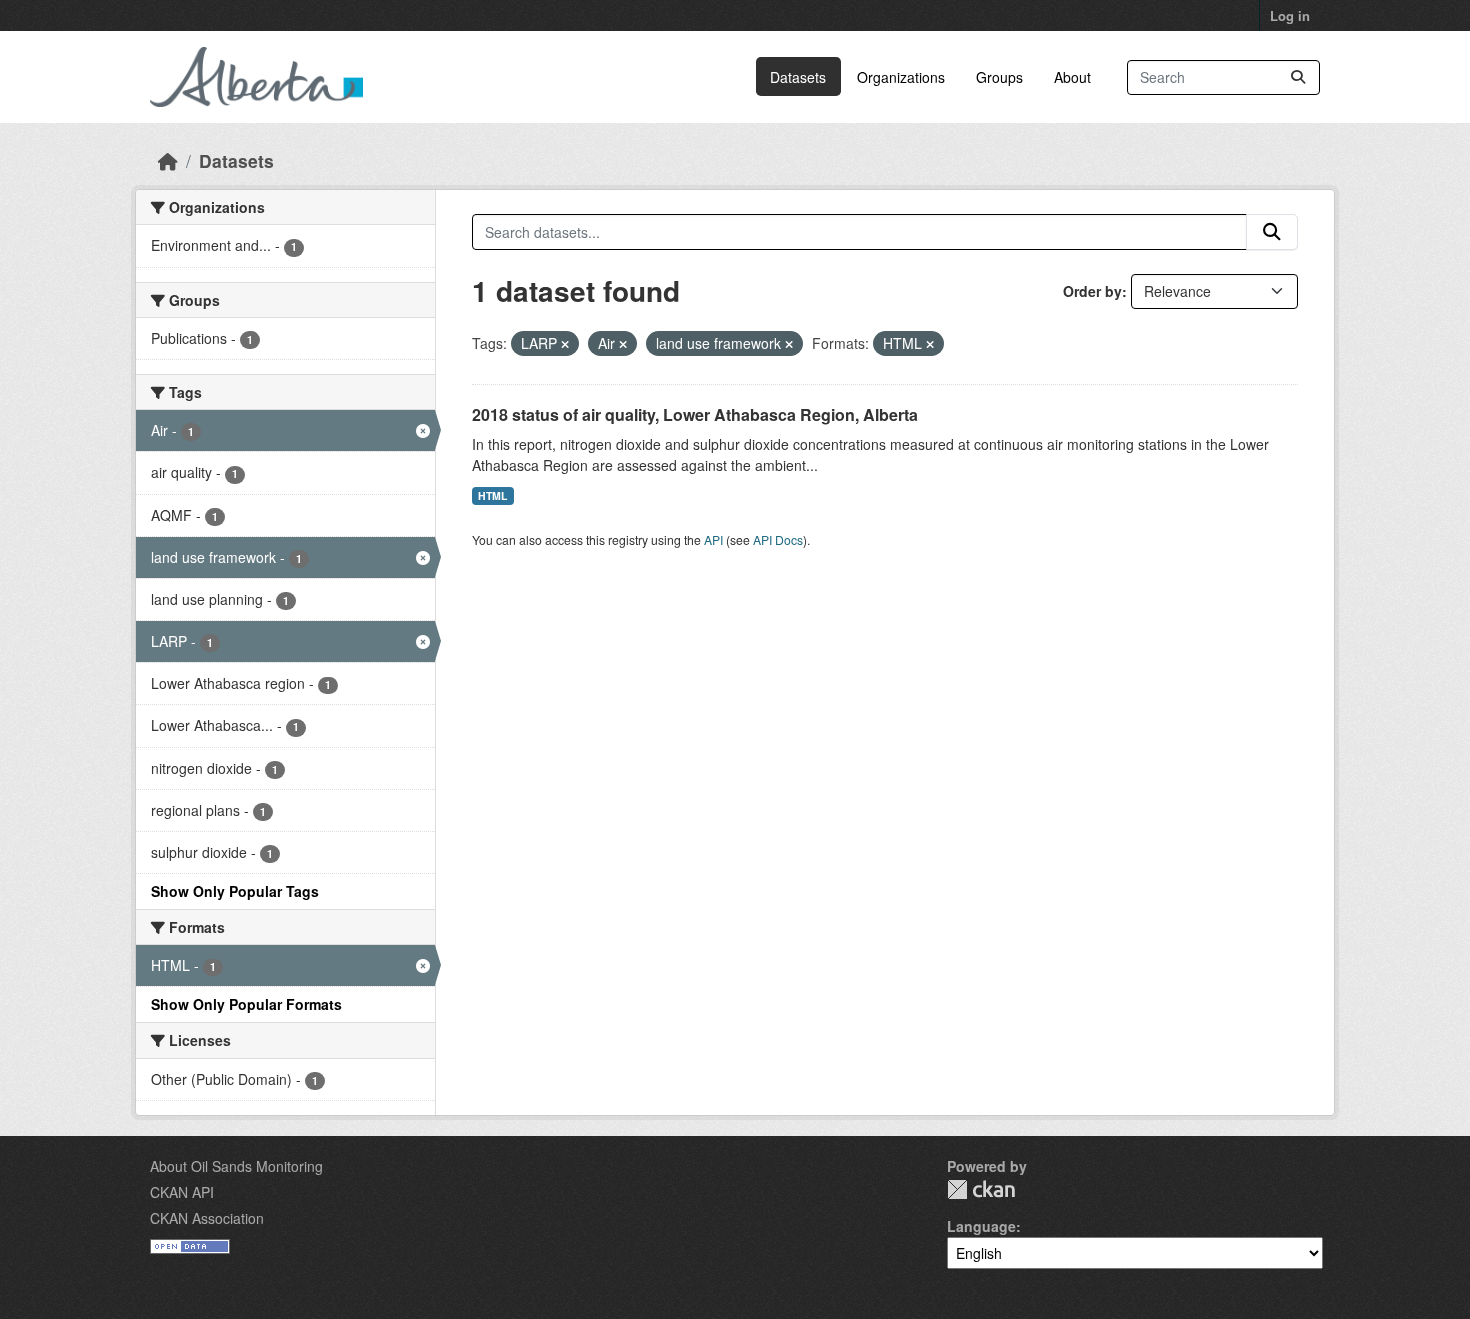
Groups (999, 77)
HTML (492, 495)
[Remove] (565, 344)
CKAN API (182, 1192)
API (713, 539)
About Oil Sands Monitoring (236, 1166)
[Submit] (1298, 77)
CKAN (981, 1189)
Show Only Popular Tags (235, 891)
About (1072, 77)
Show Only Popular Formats (246, 1004)
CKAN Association (207, 1218)
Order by (1092, 291)
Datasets (798, 77)
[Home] (168, 160)
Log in (1290, 15)
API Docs (778, 539)
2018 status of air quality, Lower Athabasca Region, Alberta (695, 414)
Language (981, 1226)
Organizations (901, 77)
